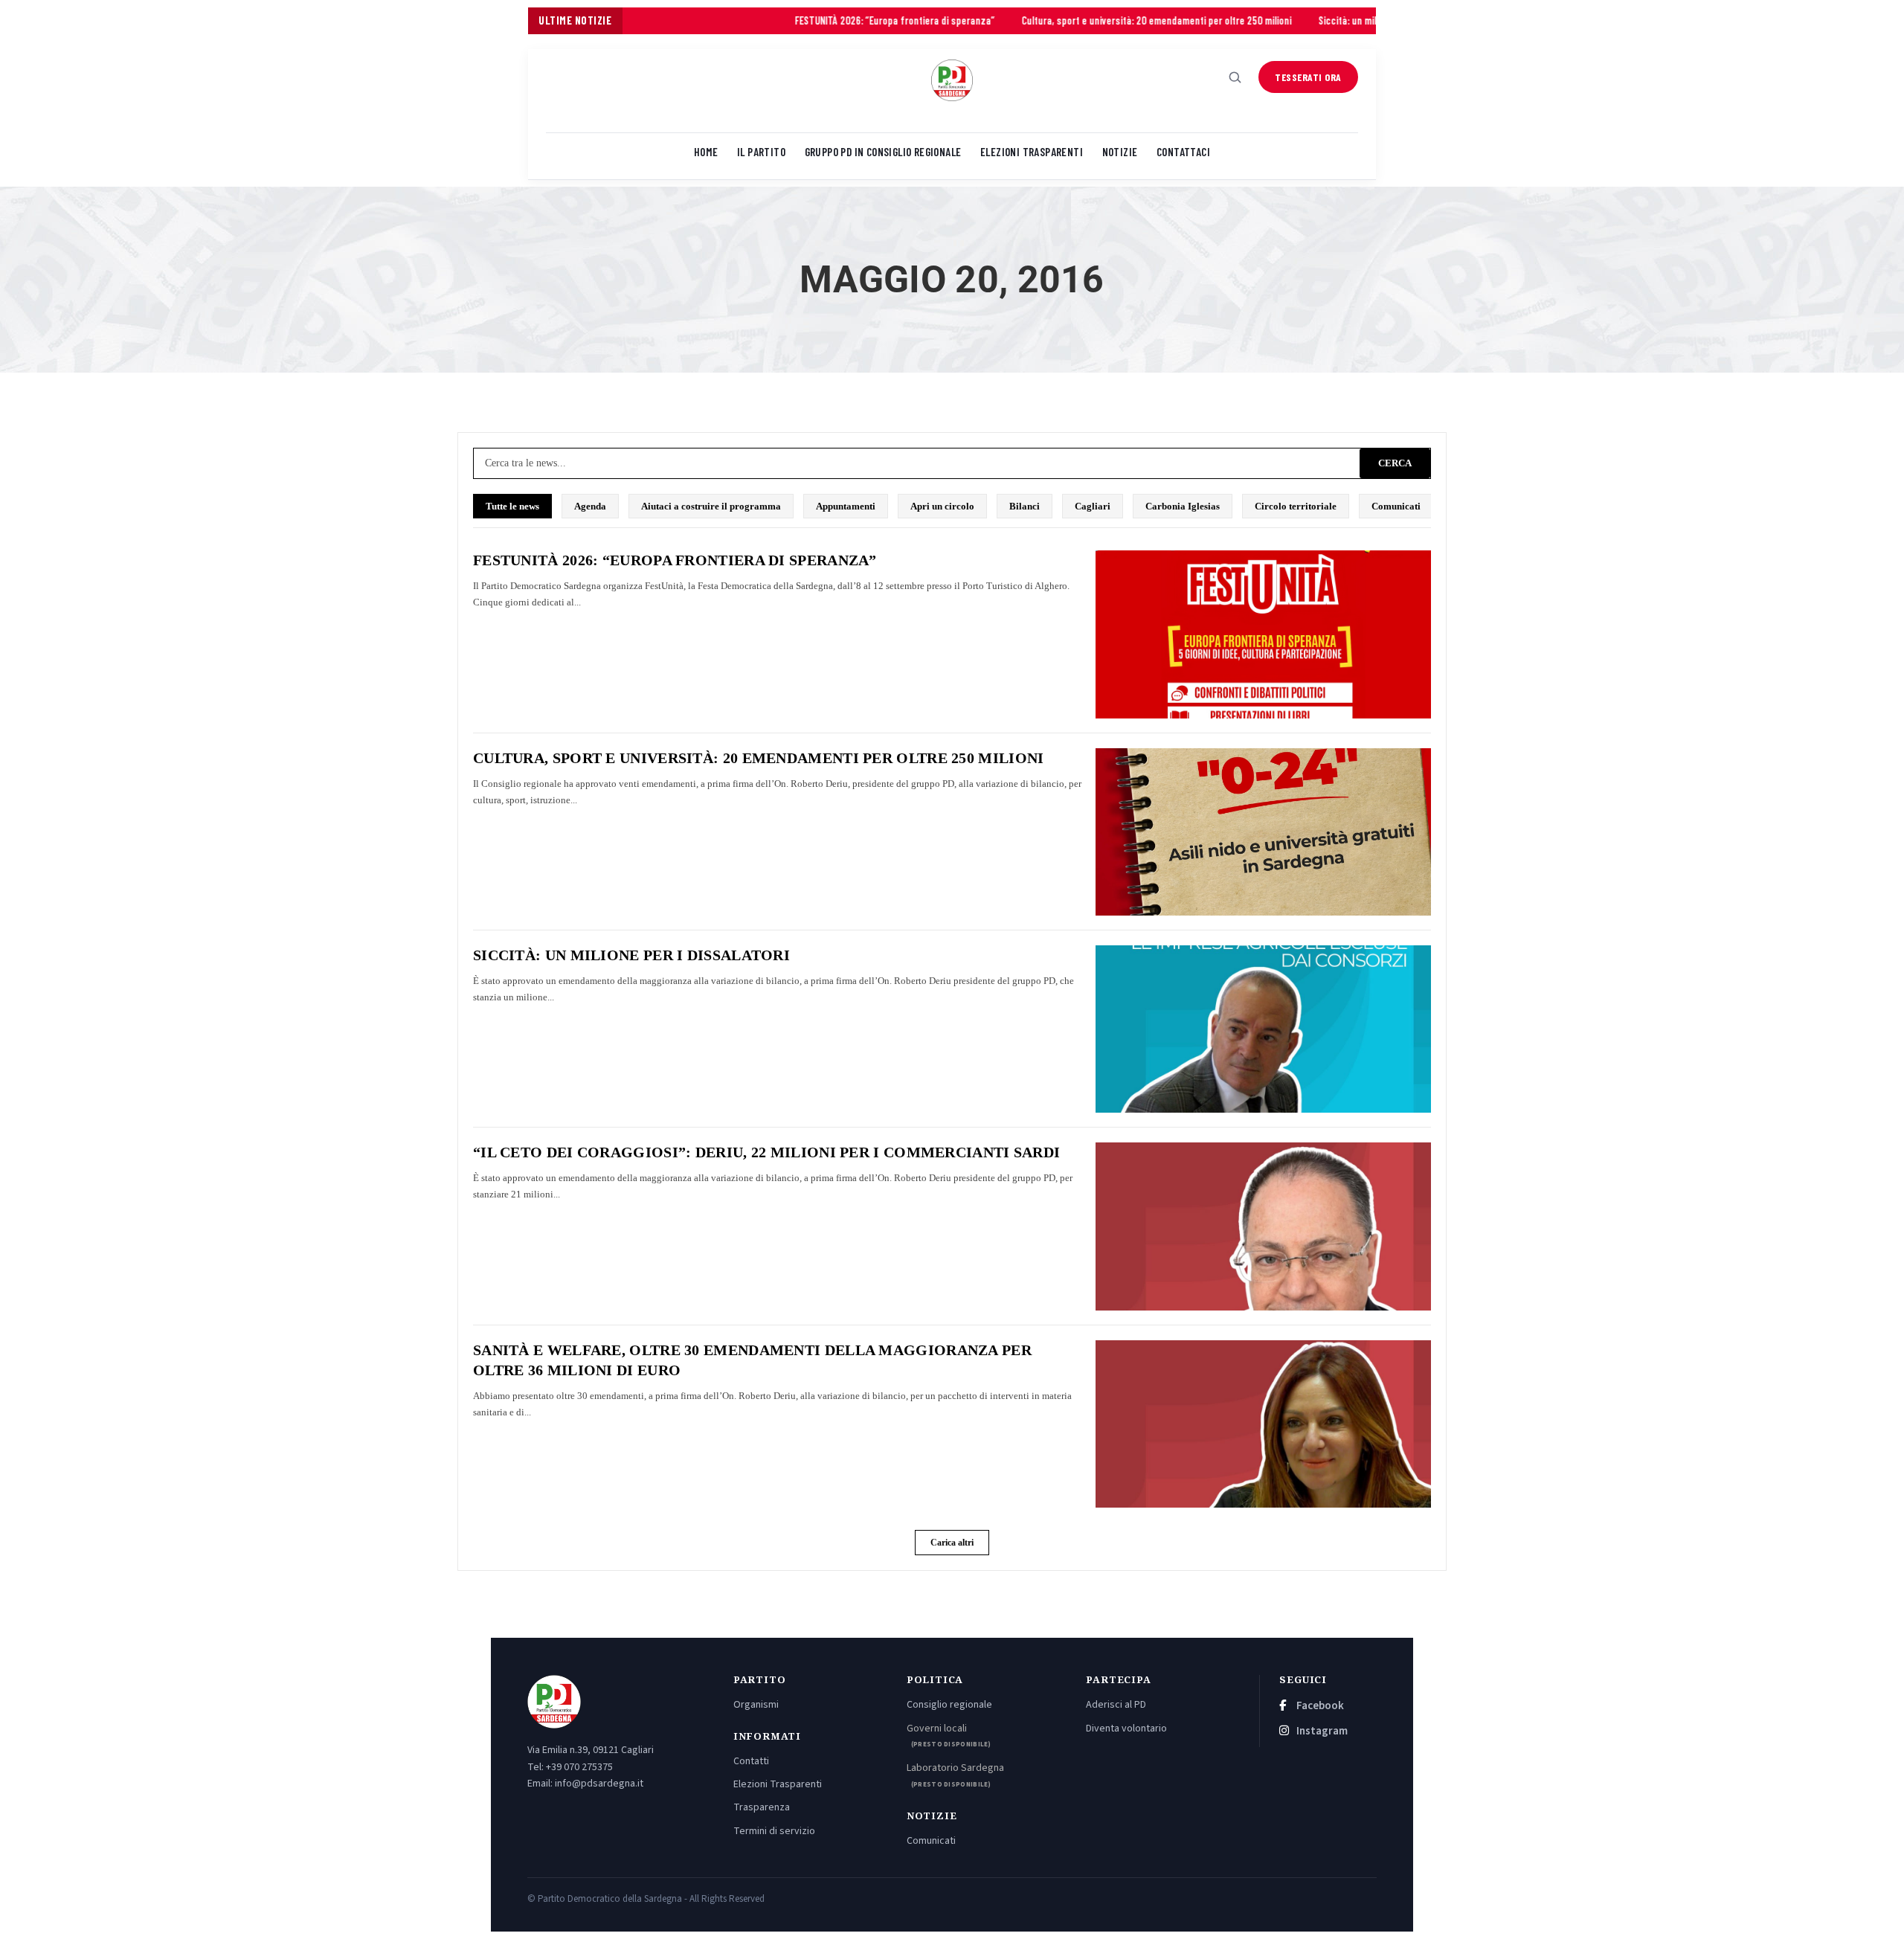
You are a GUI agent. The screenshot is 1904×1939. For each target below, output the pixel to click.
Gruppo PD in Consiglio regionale (883, 152)
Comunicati (931, 1841)
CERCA (1395, 463)
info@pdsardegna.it (599, 1784)
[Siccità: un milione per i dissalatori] (1263, 1029)
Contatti (751, 1761)
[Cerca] (1235, 77)
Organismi (756, 1705)
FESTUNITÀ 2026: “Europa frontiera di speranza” (801, 20)
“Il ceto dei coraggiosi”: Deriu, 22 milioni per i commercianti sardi (766, 1152)
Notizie (1120, 152)
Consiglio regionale (949, 1705)
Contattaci (1183, 152)
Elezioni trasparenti (1032, 152)
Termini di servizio (774, 1831)
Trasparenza (762, 1807)
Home (706, 152)
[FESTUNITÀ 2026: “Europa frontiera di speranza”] (1263, 634)
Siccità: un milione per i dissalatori (1296, 20)
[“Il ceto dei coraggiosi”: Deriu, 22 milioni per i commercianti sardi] (1263, 1226)
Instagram (1321, 1731)
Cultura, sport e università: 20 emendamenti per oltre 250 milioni (1062, 20)
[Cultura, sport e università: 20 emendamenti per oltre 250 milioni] (1263, 832)
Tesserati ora (1308, 77)
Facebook (1319, 1706)
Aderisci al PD (1116, 1705)
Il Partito (761, 152)
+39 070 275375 (579, 1767)
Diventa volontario (1126, 1729)
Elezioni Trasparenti (778, 1784)
